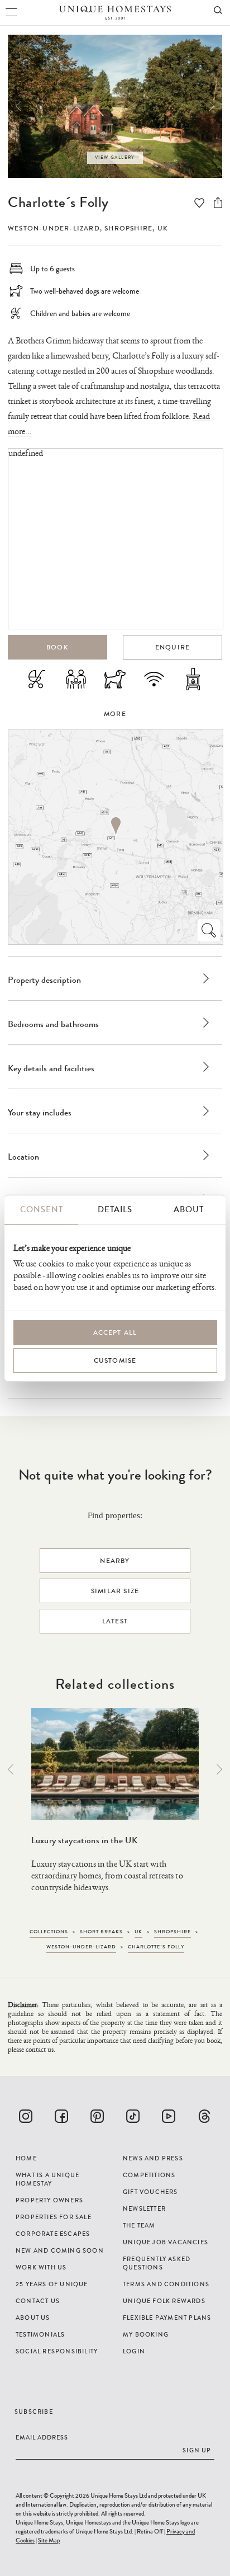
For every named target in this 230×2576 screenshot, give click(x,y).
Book (57, 647)
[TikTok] (133, 2116)
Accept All (115, 1332)
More (115, 714)
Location (23, 1157)
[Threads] (204, 2116)
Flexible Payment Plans (167, 2318)
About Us (33, 2318)
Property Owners (49, 2200)
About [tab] (189, 1209)
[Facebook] (61, 2116)
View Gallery (115, 157)
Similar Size (115, 1591)
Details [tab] (115, 1209)
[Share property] (218, 202)
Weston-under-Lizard (54, 228)
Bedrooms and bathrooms (53, 1024)
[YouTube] (169, 2116)
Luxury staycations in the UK (84, 1840)
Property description (44, 980)
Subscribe (34, 2412)
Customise (115, 1360)
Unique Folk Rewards (164, 2301)
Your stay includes (40, 1112)
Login (134, 2351)
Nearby (115, 1561)
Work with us (41, 2267)
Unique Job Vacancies (166, 2242)
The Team (139, 2225)
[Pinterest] (97, 2116)
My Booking (146, 2334)
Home (26, 2158)
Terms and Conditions (166, 2284)
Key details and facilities (51, 1068)
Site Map (49, 2540)
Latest (115, 1621)
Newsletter (144, 2208)
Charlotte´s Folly (58, 202)
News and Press (153, 2158)
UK (163, 228)
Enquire (172, 647)
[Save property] (199, 203)
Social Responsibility (57, 2351)
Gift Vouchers (150, 2192)
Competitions (149, 2175)
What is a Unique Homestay (47, 2179)
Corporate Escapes (53, 2234)
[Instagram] (26, 2116)
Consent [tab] (42, 1209)
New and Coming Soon (60, 2250)
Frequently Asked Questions (157, 2263)
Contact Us (38, 2301)
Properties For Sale (54, 2217)
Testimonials (40, 2334)
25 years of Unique (52, 2284)
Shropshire (128, 228)
